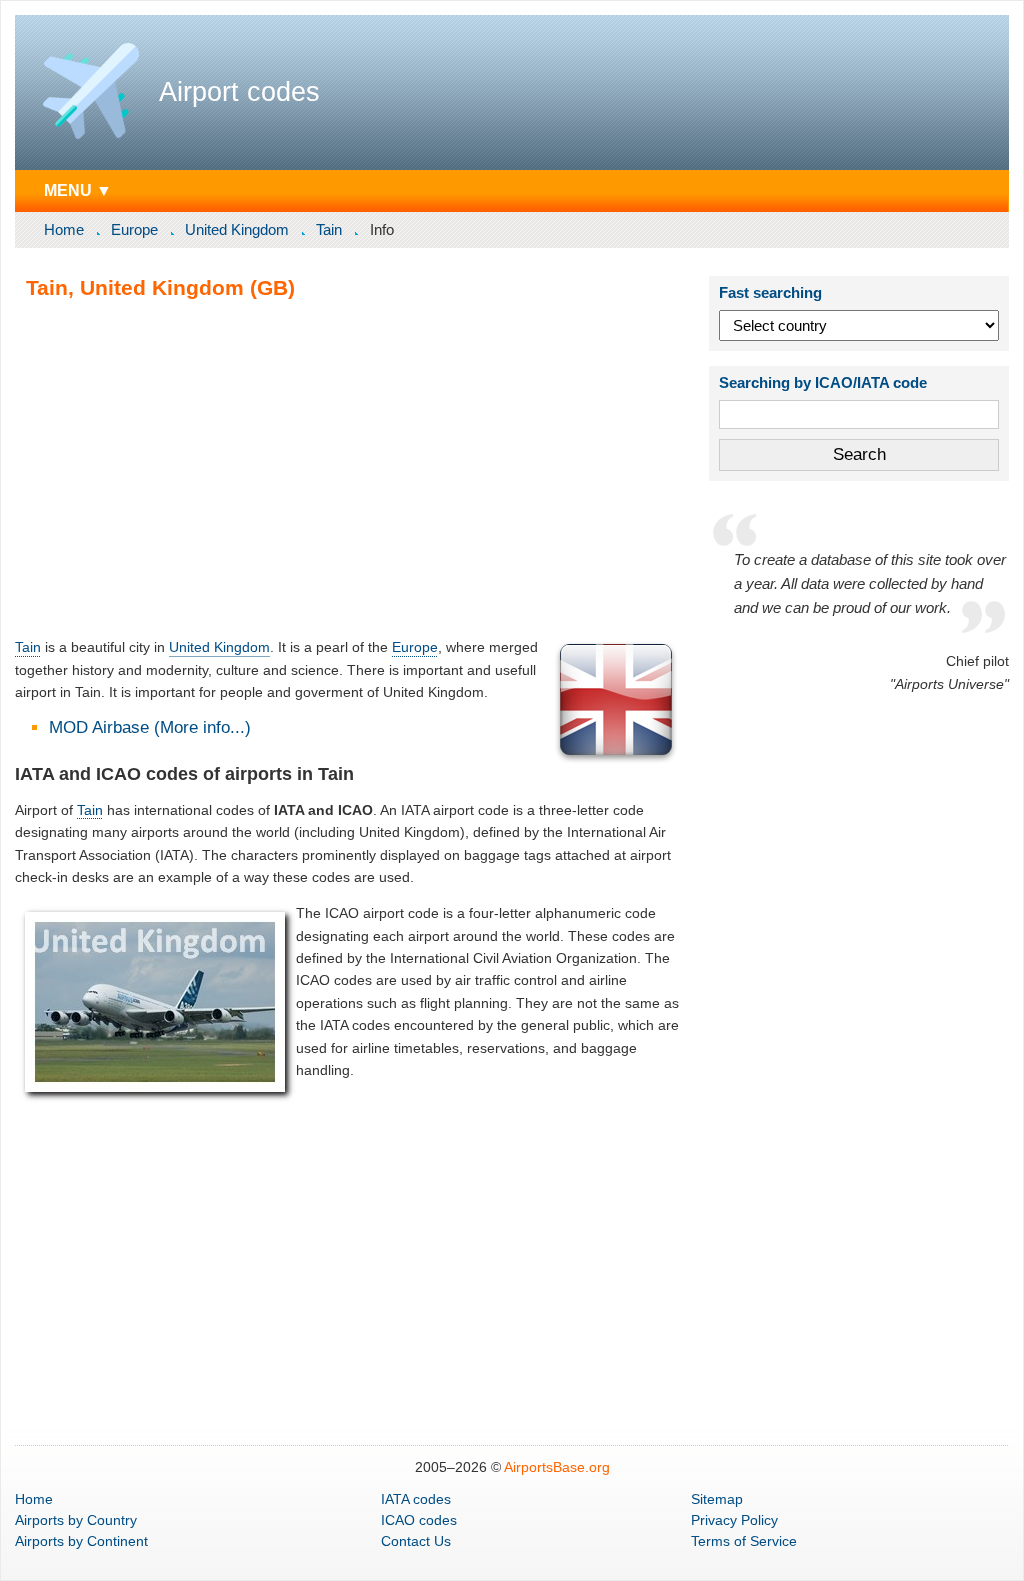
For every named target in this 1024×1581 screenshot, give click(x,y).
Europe (134, 229)
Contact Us (416, 1541)
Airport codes (239, 92)
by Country (76, 1520)
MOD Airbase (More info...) (150, 727)
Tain (329, 229)
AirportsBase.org (557, 1467)
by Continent (81, 1541)
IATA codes (416, 1499)
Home (64, 229)
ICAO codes (419, 1520)
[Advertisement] (348, 468)
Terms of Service (744, 1541)
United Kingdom (237, 229)
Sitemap (717, 1499)
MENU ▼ (78, 190)
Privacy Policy (734, 1520)
